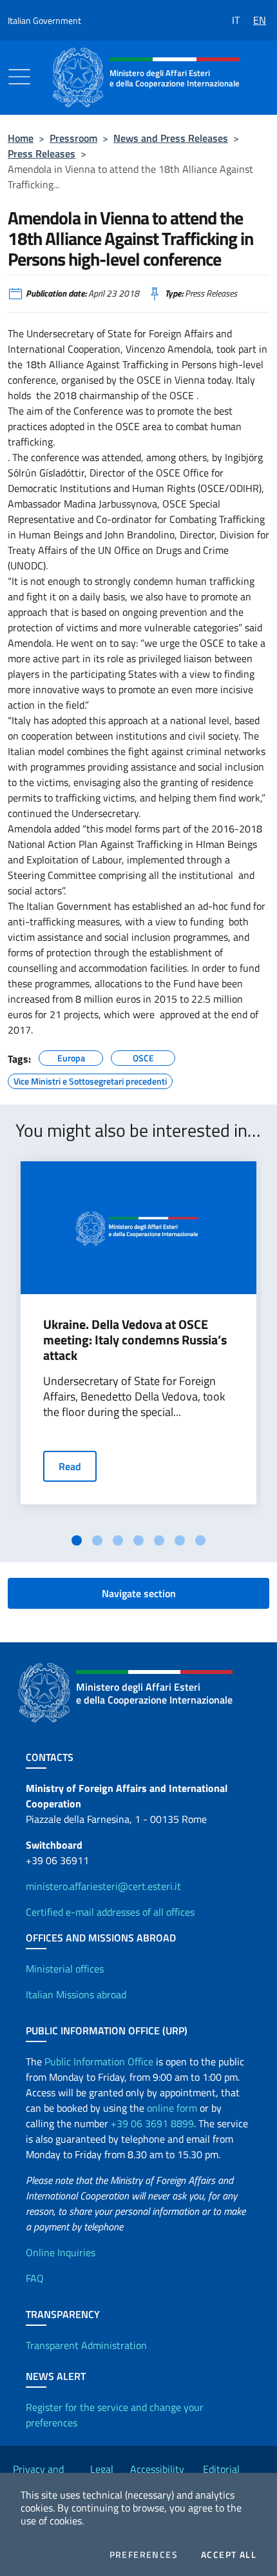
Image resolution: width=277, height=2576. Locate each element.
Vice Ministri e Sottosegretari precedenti (90, 1079)
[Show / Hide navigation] (19, 77)
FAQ (35, 2278)
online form (172, 2108)
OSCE (143, 1056)
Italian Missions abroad (76, 1994)
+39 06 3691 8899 (152, 2123)
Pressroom (73, 138)
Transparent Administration (86, 2345)
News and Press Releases (171, 138)
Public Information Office (99, 2061)
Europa (71, 1056)
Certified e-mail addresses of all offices (110, 1912)
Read (70, 1466)
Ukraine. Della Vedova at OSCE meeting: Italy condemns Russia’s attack (135, 1340)
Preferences (144, 2555)
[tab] (77, 1540)
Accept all (229, 2555)
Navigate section (139, 1593)
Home (21, 138)
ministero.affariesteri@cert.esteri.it (103, 1886)
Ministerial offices (65, 1969)
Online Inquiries (61, 2252)
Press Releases (42, 153)
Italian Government (44, 20)
